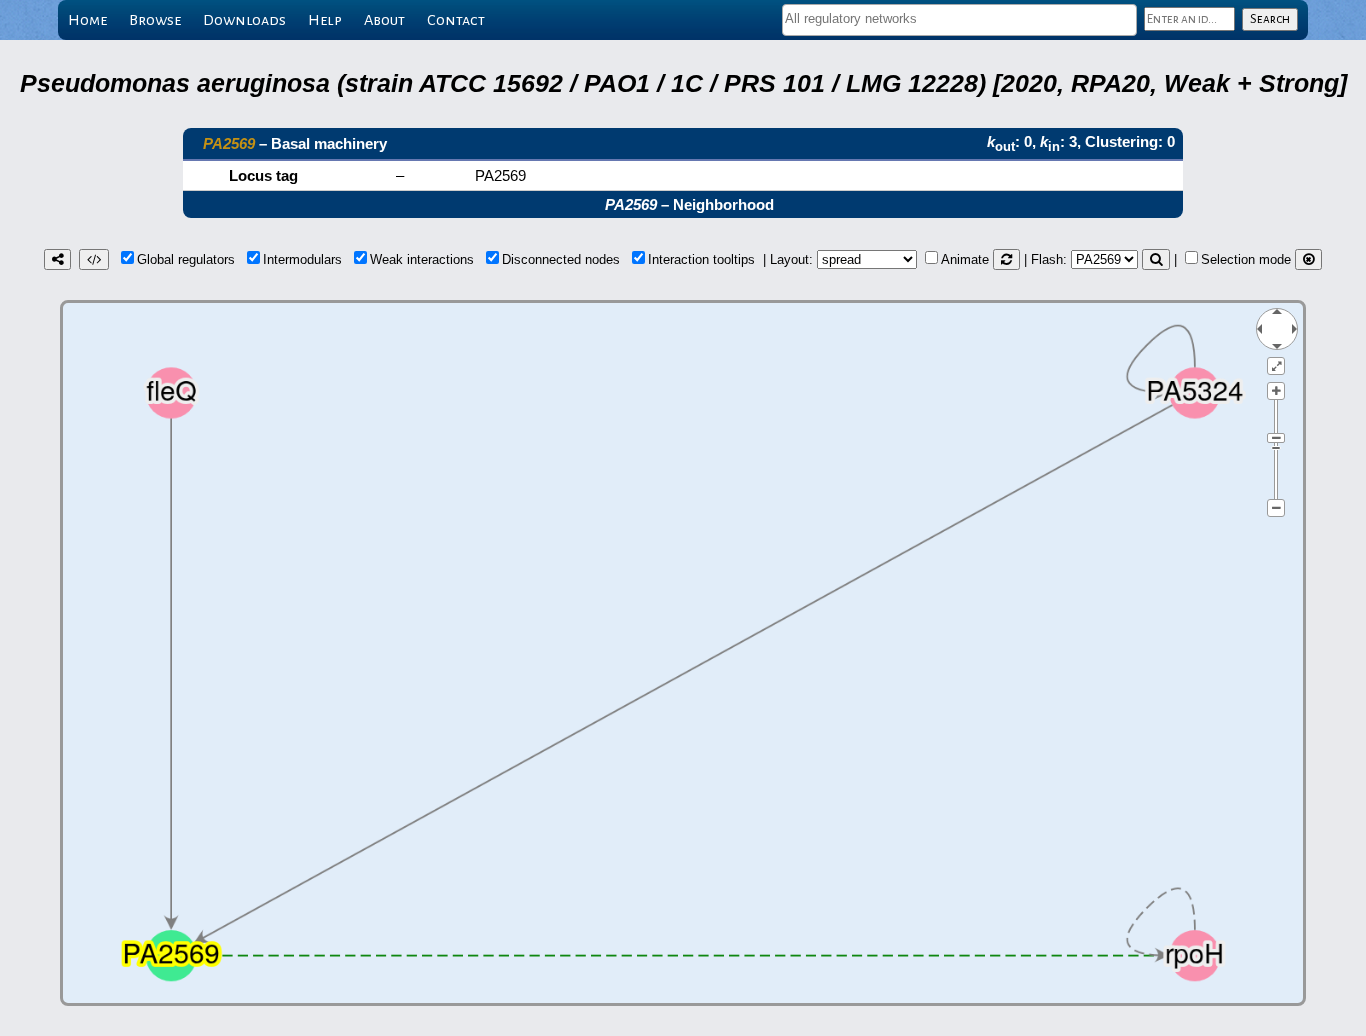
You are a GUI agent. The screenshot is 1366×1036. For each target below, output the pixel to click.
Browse (155, 20)
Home (87, 20)
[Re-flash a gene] (1156, 259)
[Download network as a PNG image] (57, 259)
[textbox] (959, 18)
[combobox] (959, 20)
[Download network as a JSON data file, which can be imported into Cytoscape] (94, 259)
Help (325, 20)
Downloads (244, 20)
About (384, 20)
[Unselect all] (1308, 259)
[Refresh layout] (1006, 259)
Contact (456, 20)
